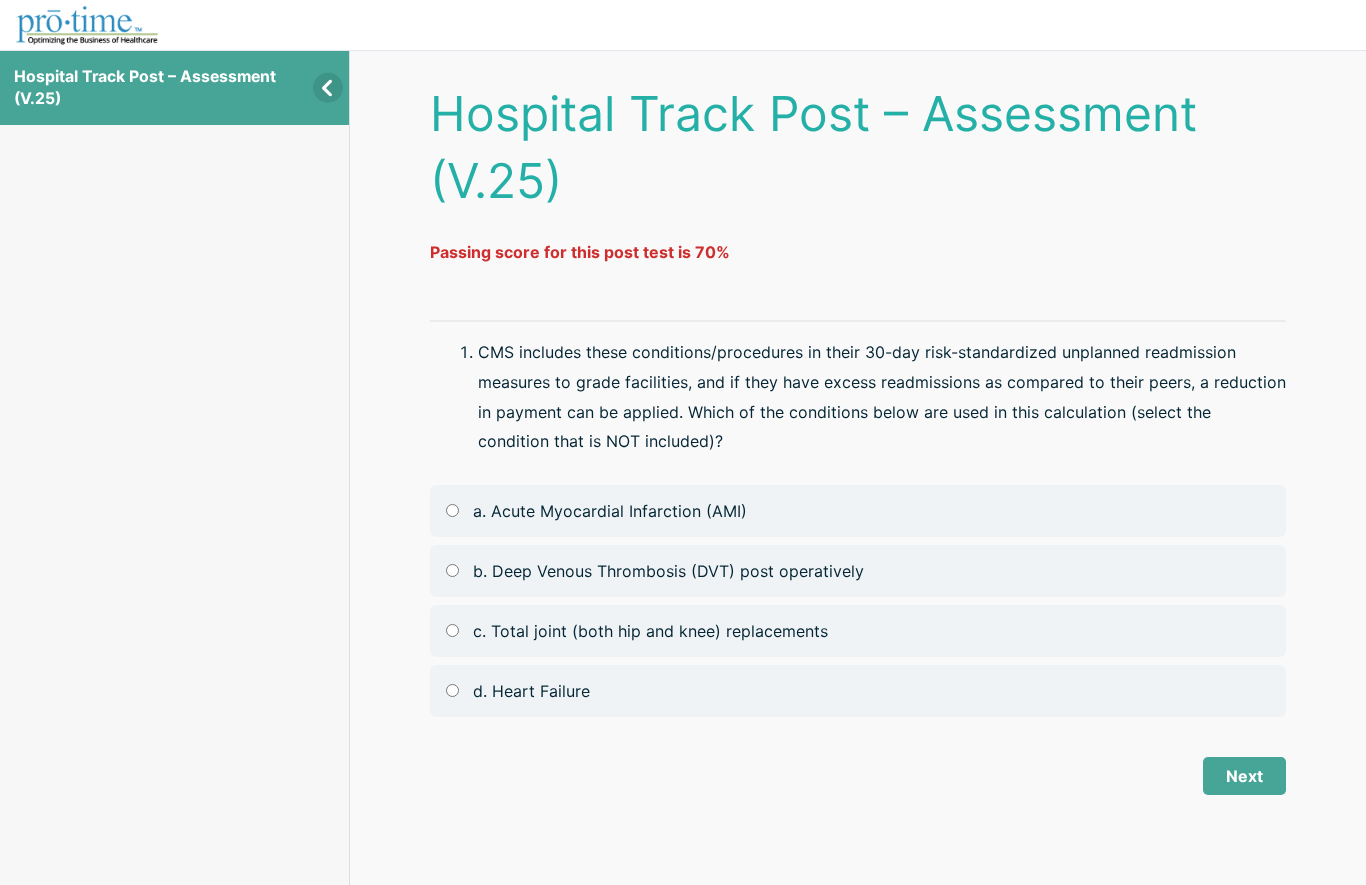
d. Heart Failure (531, 691)
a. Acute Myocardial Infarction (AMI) (610, 511)
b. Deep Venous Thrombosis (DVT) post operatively (668, 571)
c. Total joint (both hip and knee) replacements (650, 631)
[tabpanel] (858, 253)
